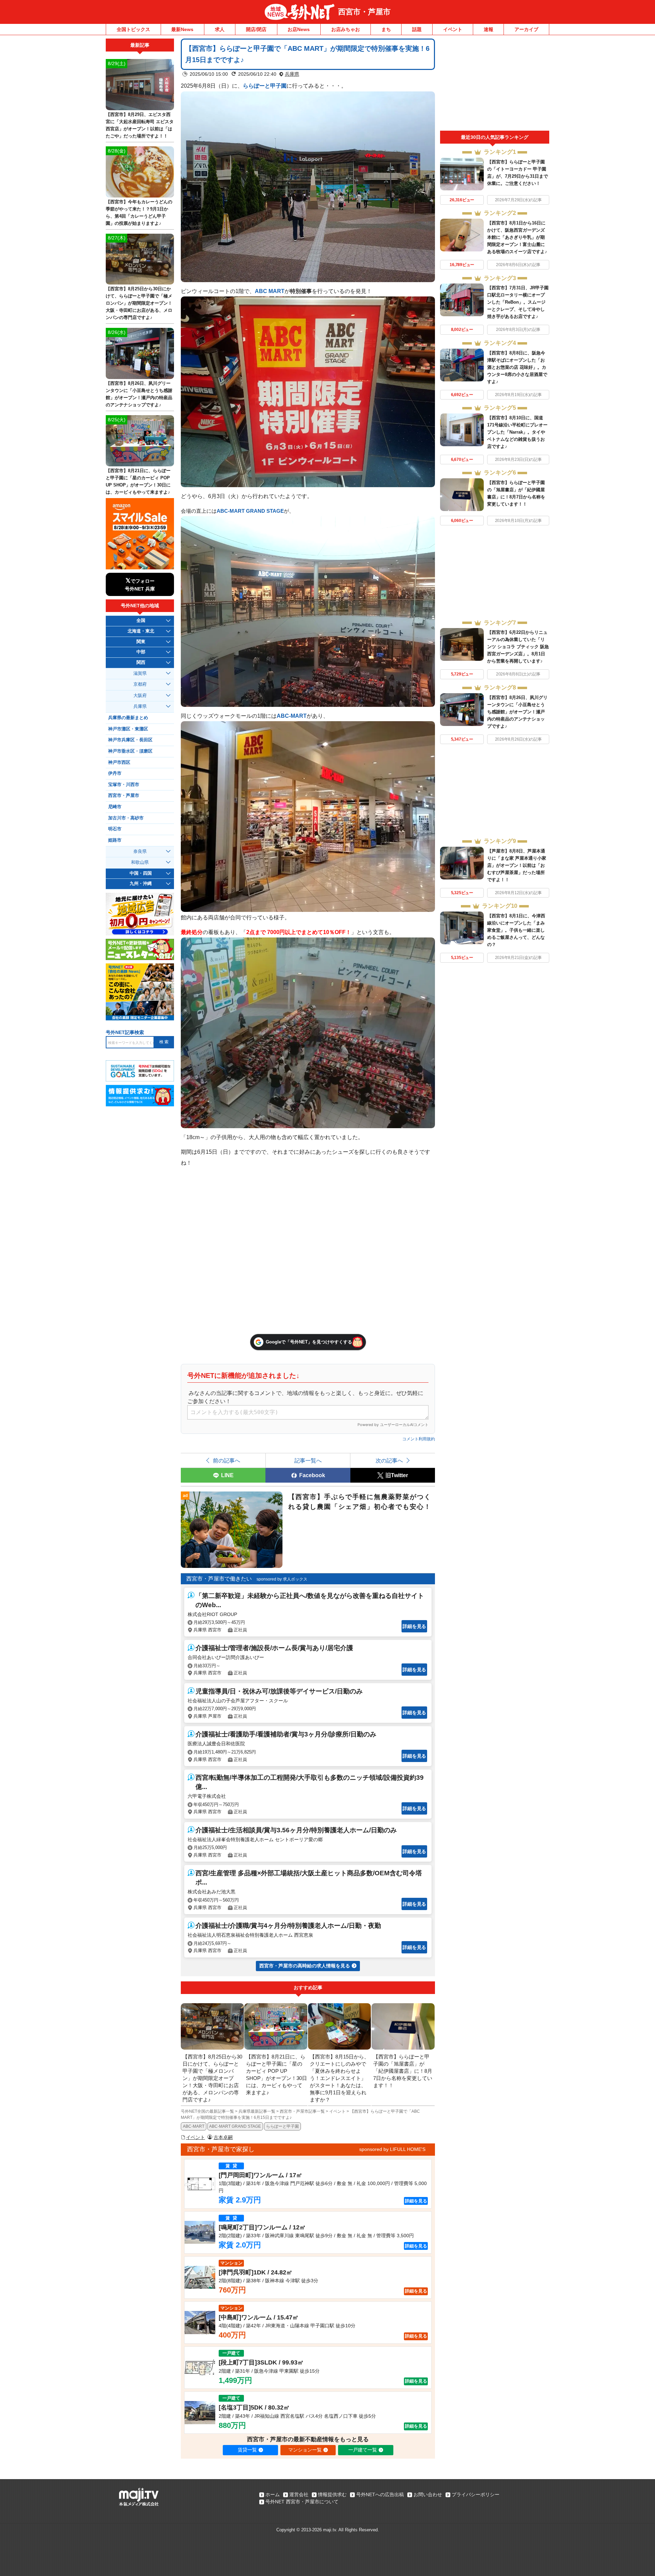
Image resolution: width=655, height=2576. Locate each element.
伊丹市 (115, 773)
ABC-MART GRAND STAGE (250, 511)
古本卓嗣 (223, 2137)
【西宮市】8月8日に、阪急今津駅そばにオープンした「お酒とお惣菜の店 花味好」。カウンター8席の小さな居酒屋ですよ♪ (517, 367)
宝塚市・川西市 (124, 785)
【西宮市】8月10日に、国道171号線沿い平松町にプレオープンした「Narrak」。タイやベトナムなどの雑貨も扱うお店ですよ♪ (517, 432)
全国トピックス (133, 29)
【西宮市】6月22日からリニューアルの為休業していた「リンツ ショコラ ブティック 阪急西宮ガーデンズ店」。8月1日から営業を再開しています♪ (518, 647)
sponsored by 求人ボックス (282, 1579)
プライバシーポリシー (476, 2494)
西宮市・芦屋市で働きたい (219, 1579)
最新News (182, 29)
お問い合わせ (428, 2494)
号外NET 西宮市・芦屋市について (302, 2502)
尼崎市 (115, 807)
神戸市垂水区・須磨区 (130, 751)
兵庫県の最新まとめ (128, 718)
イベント (453, 29)
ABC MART (270, 291)
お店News (299, 29)
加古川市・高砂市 (126, 818)
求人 (220, 29)
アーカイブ (526, 29)
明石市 (115, 829)
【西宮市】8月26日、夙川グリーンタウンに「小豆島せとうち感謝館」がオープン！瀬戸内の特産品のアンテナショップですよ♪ (517, 712)
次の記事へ (389, 1460)
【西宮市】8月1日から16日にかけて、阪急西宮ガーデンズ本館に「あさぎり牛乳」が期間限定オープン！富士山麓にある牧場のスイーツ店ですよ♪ (517, 237)
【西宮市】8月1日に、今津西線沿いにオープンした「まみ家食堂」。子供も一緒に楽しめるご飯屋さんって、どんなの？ (516, 930)
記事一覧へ (308, 1460)
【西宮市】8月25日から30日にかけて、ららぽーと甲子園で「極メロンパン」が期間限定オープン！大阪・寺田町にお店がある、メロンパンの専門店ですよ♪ (139, 303)
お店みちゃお (346, 29)
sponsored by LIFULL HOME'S (392, 2149)
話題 (417, 29)
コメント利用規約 (419, 1439)
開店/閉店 (256, 29)
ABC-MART (292, 716)
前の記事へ (227, 1460)
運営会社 (299, 2494)
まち (386, 29)
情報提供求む (332, 2494)
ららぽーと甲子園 (265, 86)
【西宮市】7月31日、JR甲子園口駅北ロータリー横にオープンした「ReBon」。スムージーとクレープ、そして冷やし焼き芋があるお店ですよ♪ (518, 302)
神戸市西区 (119, 762)
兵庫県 (292, 74)
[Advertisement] (495, 85)
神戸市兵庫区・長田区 (130, 740)
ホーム (273, 2494)
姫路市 (115, 840)
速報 (489, 29)
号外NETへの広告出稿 (380, 2494)
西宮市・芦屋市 (364, 12)
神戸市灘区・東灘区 (128, 729)
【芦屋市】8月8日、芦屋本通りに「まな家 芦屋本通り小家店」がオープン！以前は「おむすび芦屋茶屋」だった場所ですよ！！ (517, 865)
